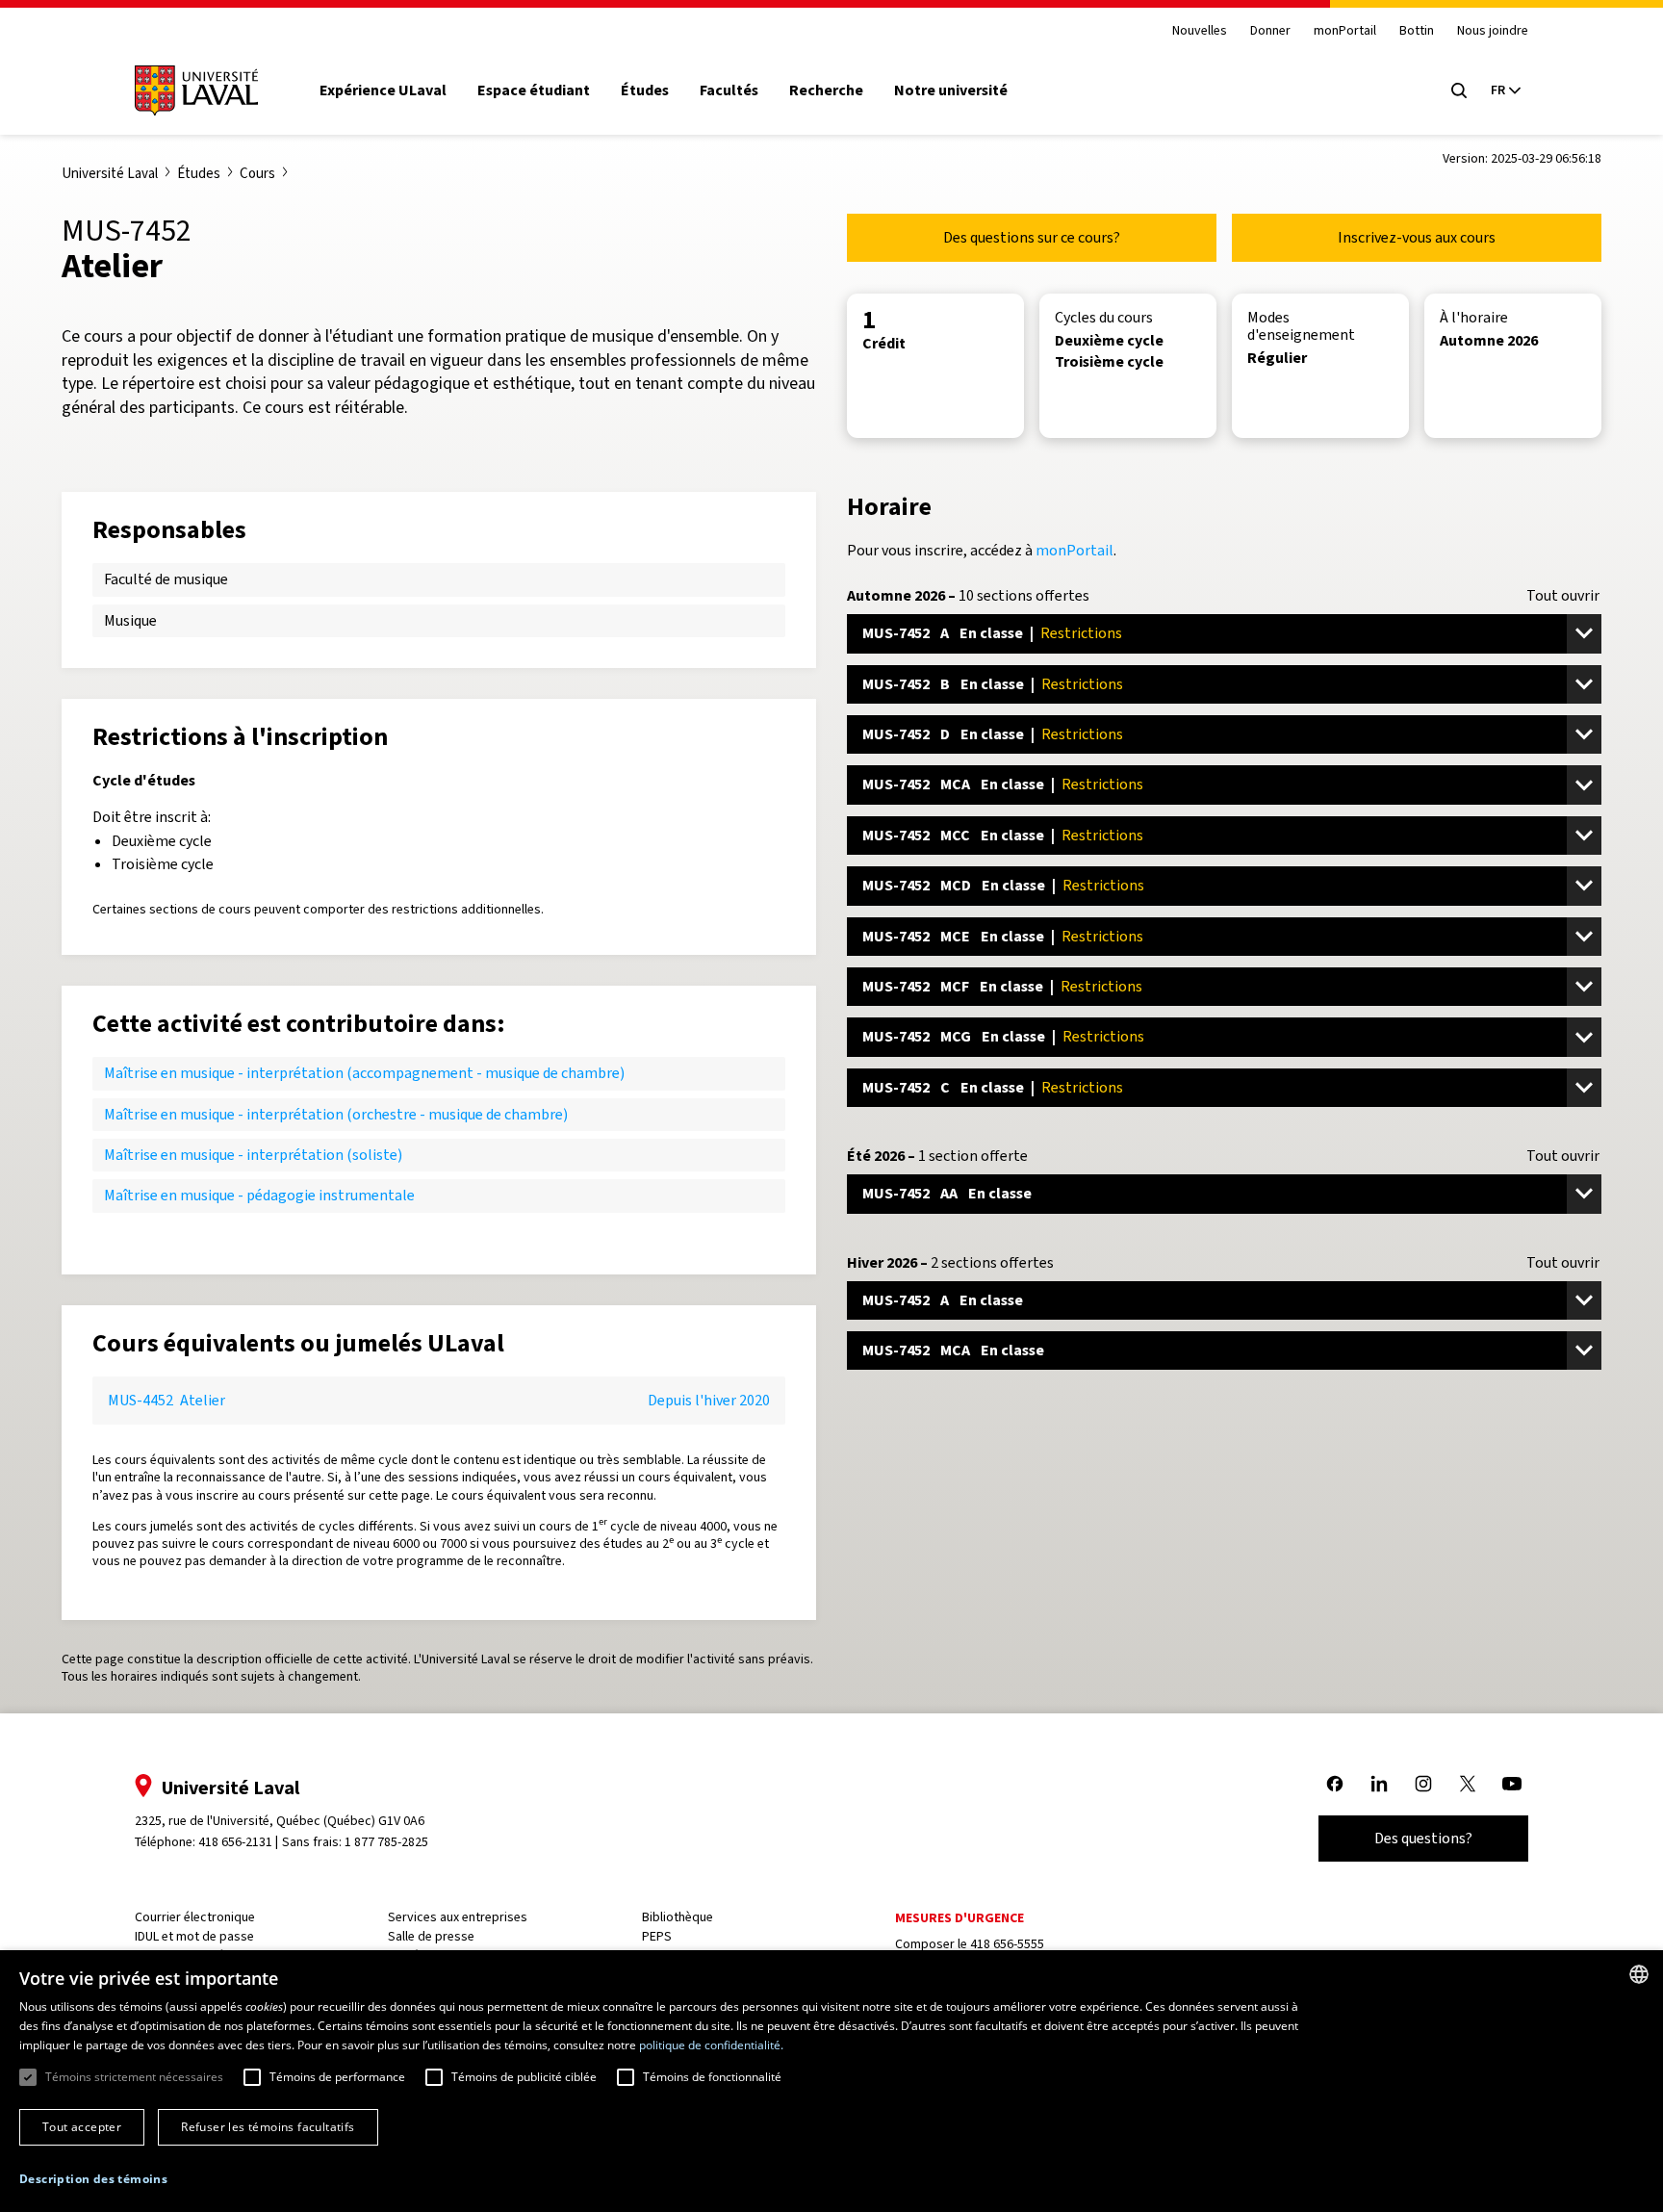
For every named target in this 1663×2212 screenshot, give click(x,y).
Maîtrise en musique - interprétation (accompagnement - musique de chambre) (364, 1073)
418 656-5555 (1007, 1944)
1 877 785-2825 (386, 1842)
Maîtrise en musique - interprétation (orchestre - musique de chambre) (336, 1114)
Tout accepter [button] (82, 2127)
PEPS (657, 1936)
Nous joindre (1493, 31)
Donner (1270, 31)
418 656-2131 (235, 1842)
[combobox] (1639, 1974)
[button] (93, 2180)
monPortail (1345, 31)
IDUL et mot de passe (194, 1936)
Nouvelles (1200, 31)
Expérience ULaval (383, 90)
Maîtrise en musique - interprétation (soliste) (253, 1155)
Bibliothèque (678, 1917)
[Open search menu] (1459, 90)
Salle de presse (431, 1936)
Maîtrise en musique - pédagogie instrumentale (259, 1195)
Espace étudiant (534, 90)
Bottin (1417, 31)
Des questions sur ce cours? (1032, 237)
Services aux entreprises (458, 1917)
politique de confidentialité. (711, 2045)
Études (645, 90)
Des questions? (1423, 1838)
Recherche (826, 90)
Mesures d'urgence (959, 1918)
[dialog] (831, 2081)
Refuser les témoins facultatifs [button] (268, 2127)
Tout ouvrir (1563, 596)
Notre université (951, 90)
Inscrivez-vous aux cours (1417, 237)
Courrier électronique (195, 1917)
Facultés (729, 90)
